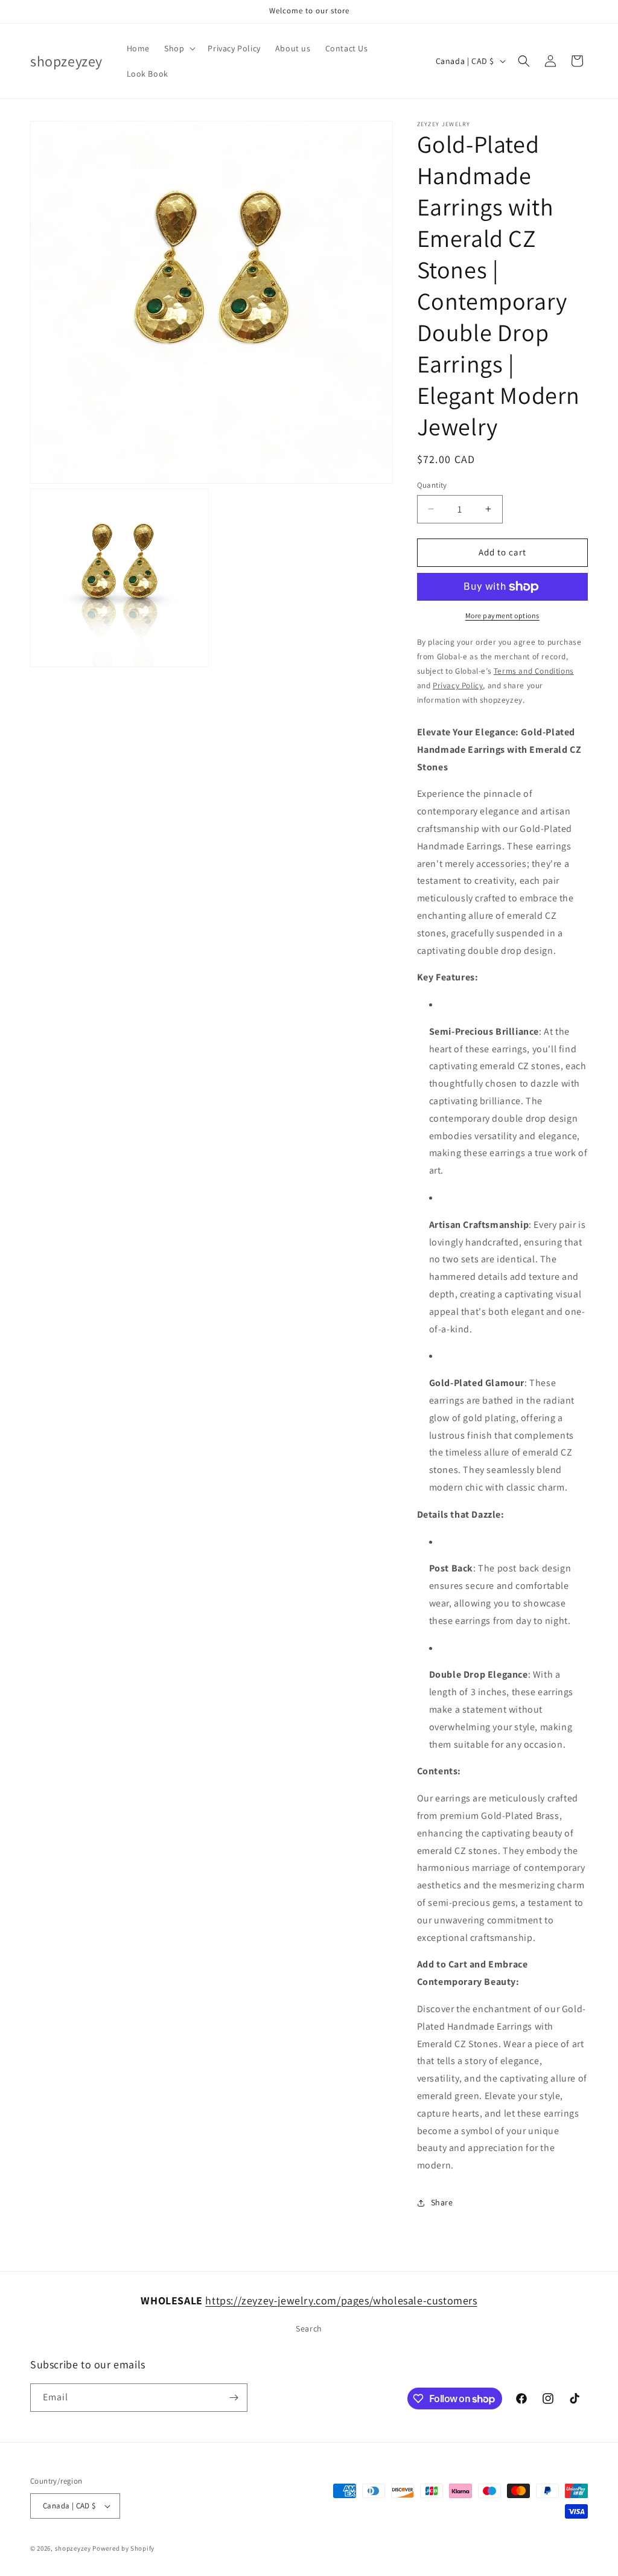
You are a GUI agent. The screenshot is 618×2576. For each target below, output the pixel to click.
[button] (179, 48)
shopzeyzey (73, 2548)
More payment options (502, 615)
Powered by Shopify (123, 2548)
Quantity (432, 485)
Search (309, 2328)
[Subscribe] (234, 2398)
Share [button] (442, 2202)
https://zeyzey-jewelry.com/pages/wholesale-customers (341, 2300)
